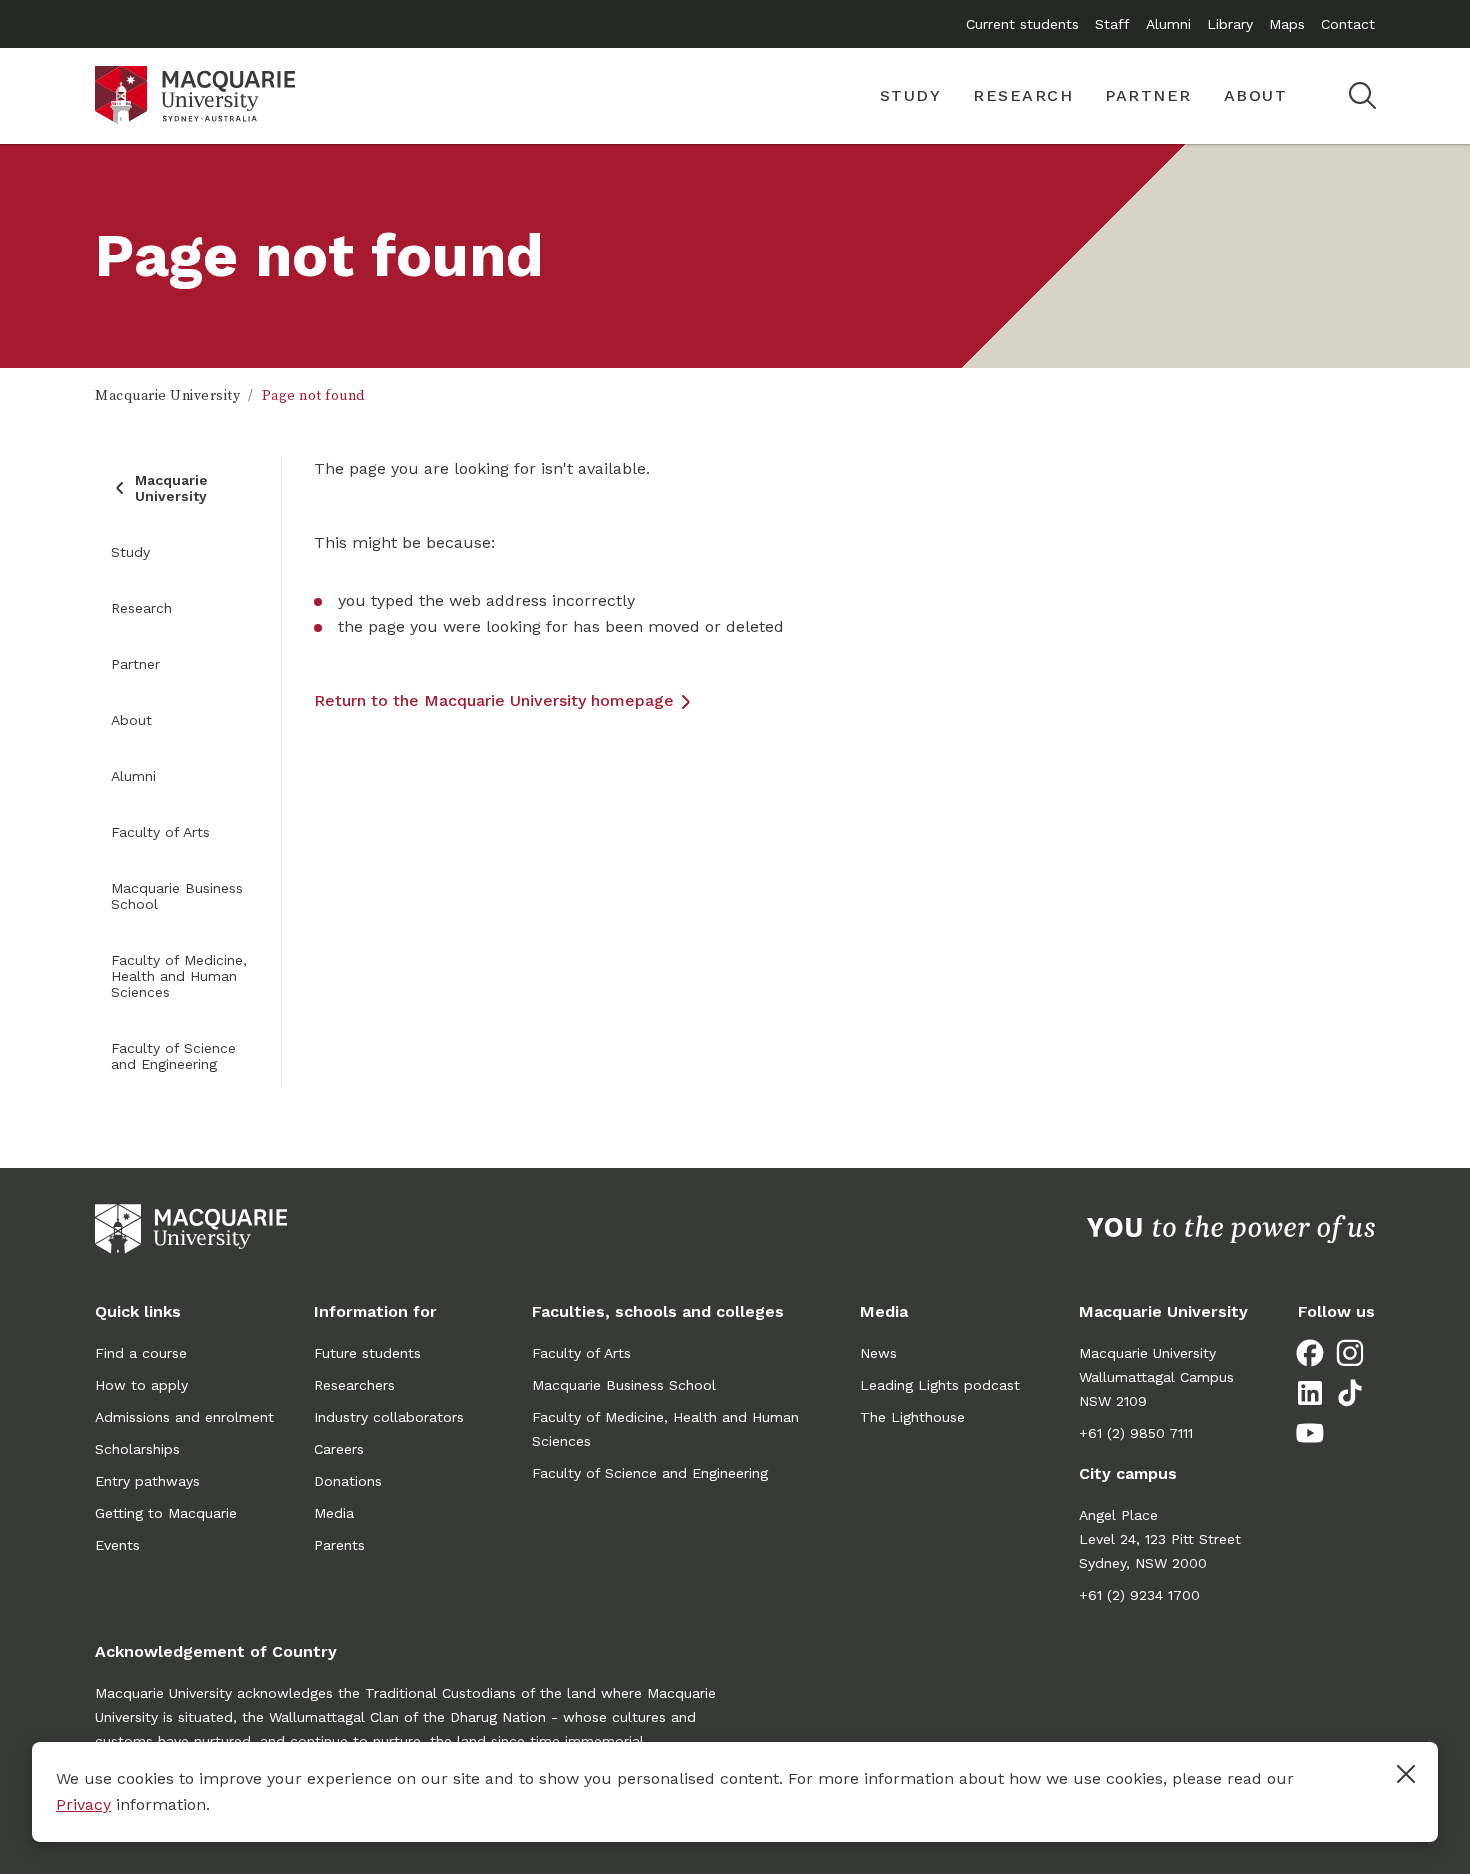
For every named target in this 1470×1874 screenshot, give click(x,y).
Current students (1022, 24)
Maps (1287, 24)
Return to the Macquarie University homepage (494, 700)
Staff (1112, 24)
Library (1230, 24)
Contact (1348, 24)
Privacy (83, 1804)
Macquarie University (167, 396)
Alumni (1168, 24)
